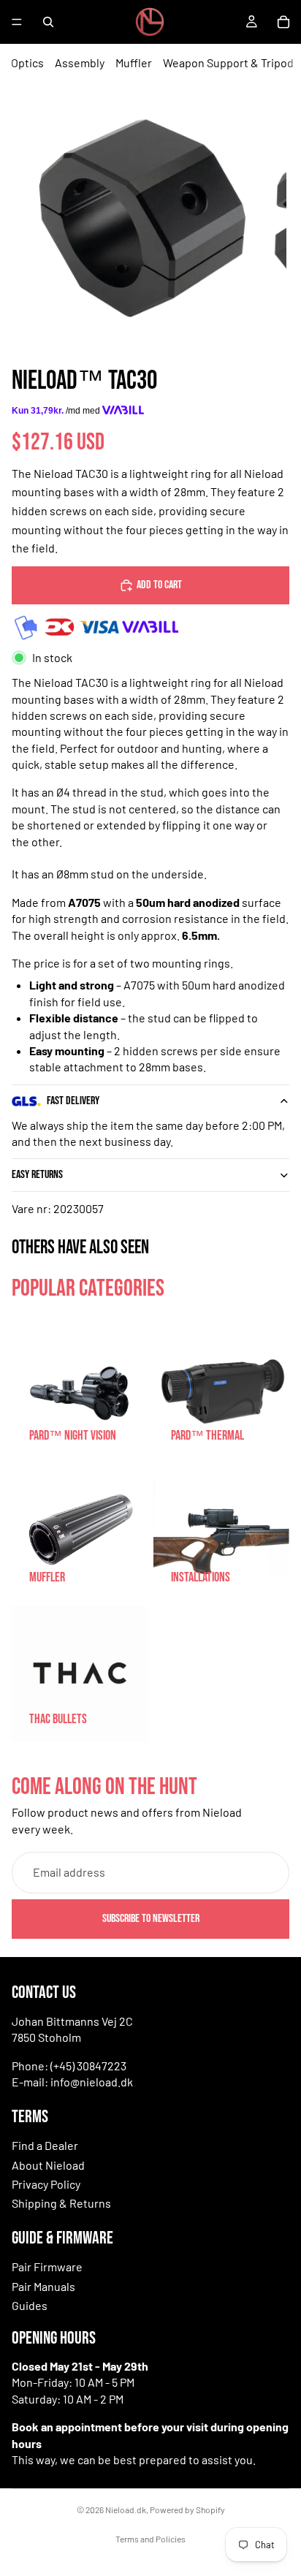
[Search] (48, 22)
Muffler (134, 62)
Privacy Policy (46, 2184)
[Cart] (283, 22)
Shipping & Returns (61, 2203)
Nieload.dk (126, 2509)
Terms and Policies (150, 2539)
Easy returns (37, 1175)
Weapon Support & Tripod (228, 62)
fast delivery (73, 1101)
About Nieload (48, 2165)
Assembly (80, 62)
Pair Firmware (47, 2267)
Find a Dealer (45, 2145)
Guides (30, 2305)
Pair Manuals (43, 2286)
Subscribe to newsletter (151, 1919)
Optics (27, 62)
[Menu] (17, 22)
